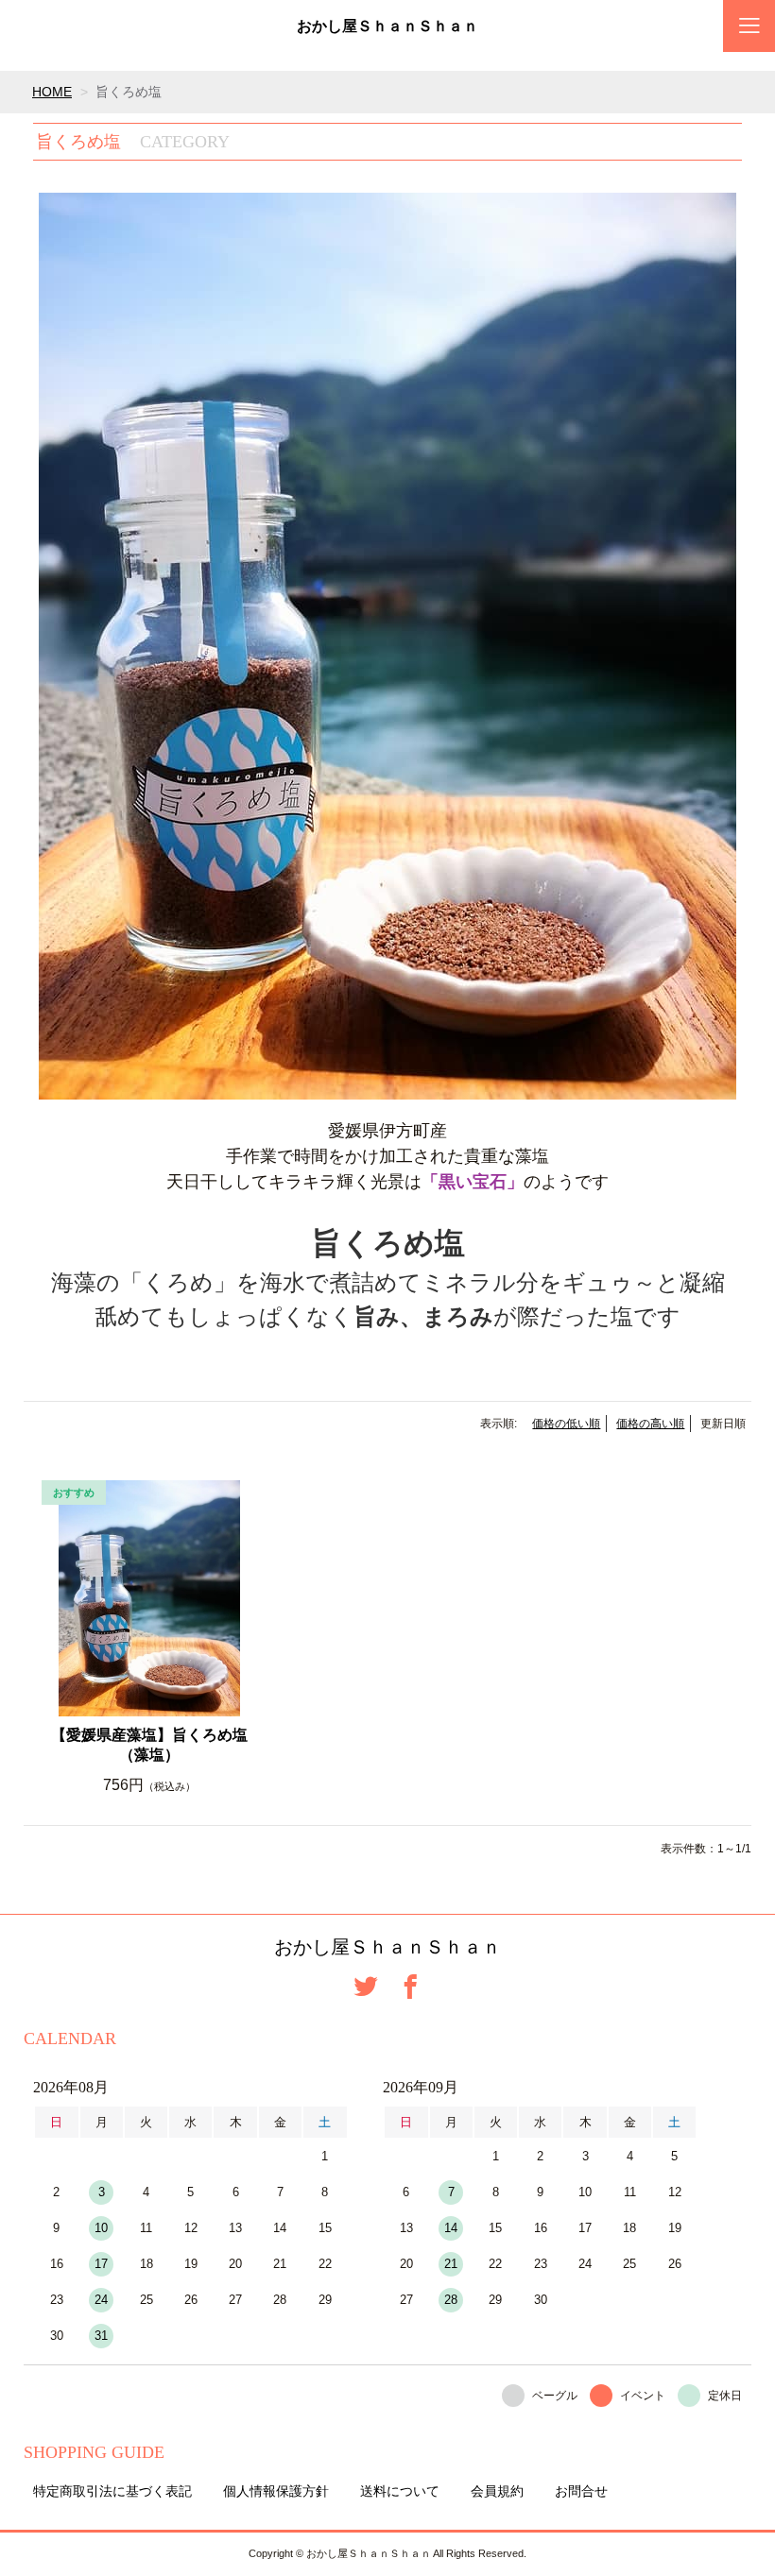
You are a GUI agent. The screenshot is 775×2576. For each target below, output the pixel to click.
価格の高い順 (650, 1424)
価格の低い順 (566, 1424)
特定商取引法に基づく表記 (112, 2491)
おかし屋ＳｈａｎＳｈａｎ (387, 26)
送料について (400, 2491)
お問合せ (581, 2491)
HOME (52, 92)
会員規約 (497, 2491)
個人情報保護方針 (276, 2491)
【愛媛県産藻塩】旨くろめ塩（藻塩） (149, 1745)
